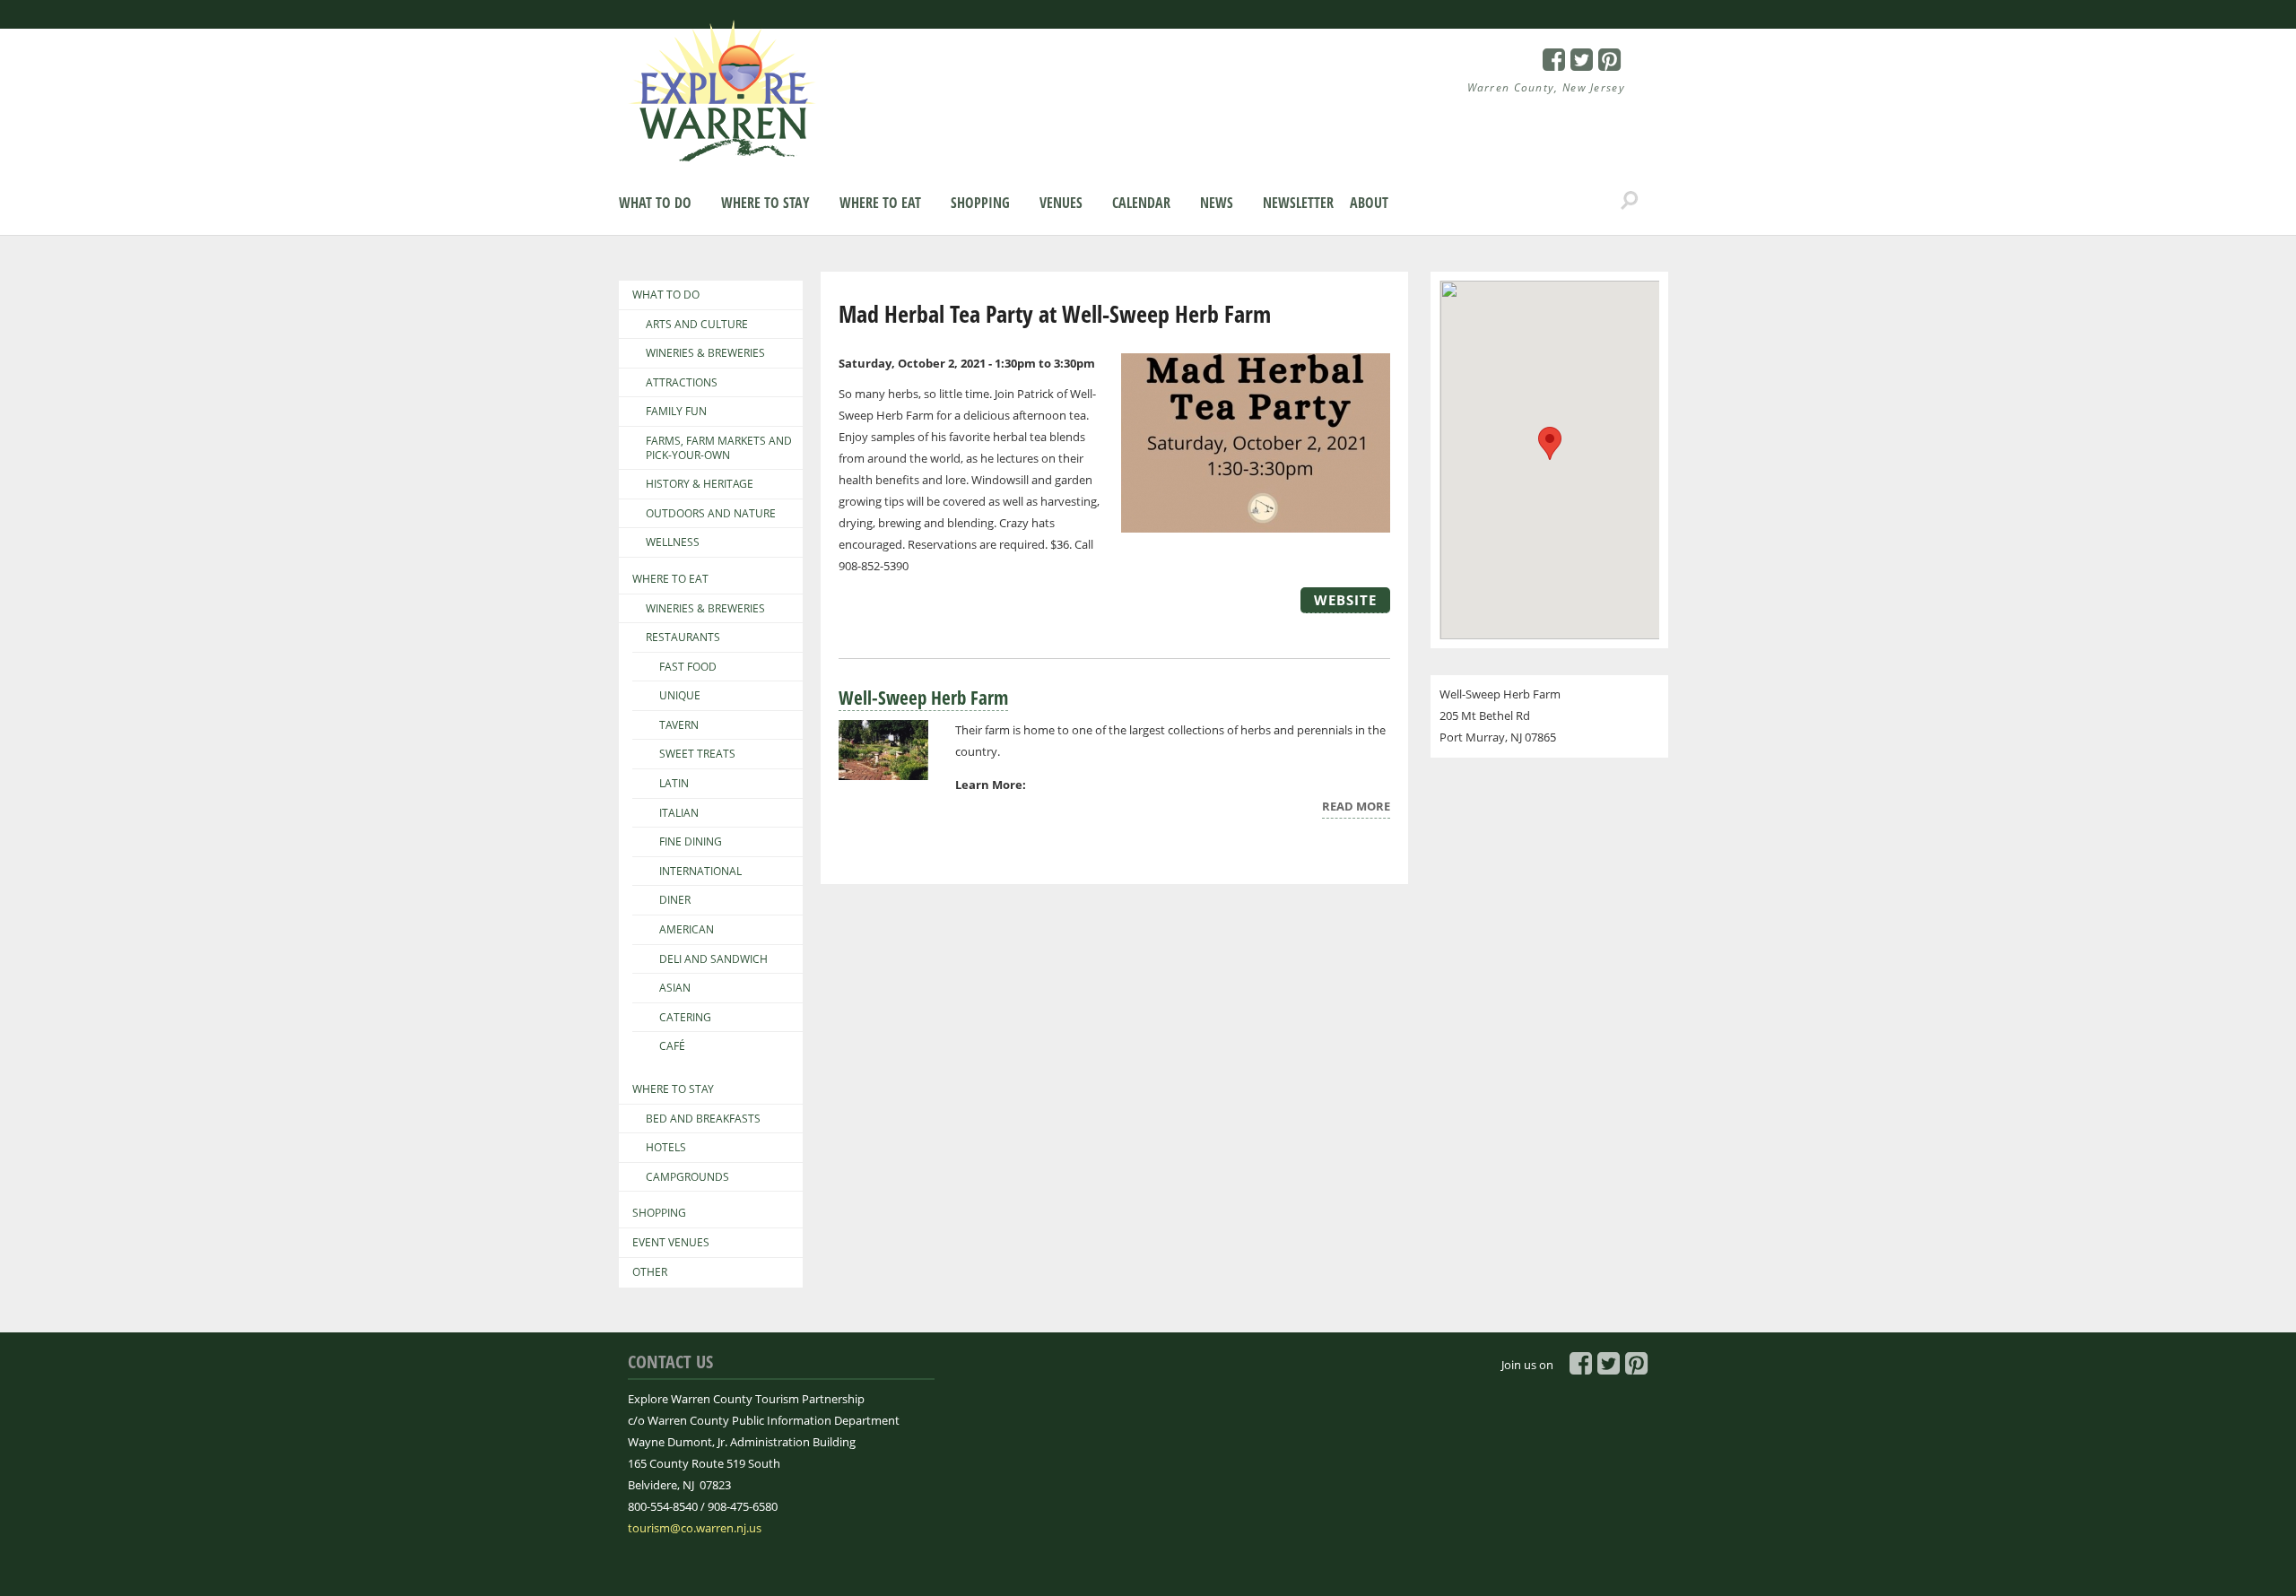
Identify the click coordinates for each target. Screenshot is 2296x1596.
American (687, 930)
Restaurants (683, 638)
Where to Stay (765, 203)
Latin (674, 784)
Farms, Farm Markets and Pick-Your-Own (719, 448)
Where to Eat (880, 203)
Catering (685, 1018)
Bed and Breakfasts (703, 1119)
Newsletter (1298, 203)
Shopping (980, 203)
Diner (675, 900)
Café (672, 1046)
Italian (679, 813)
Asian (675, 988)
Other (650, 1272)
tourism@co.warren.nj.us (695, 1528)
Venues (1061, 203)
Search (1630, 201)
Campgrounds (687, 1177)
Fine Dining (691, 842)
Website (1345, 600)
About (1369, 203)
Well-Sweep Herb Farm (923, 698)
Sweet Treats (697, 754)
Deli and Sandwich (713, 959)
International (700, 872)
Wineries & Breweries (705, 353)
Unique (680, 696)
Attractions (682, 383)
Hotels (666, 1148)
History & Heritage (700, 484)
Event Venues (671, 1243)
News (1217, 203)
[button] (1550, 443)
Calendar (1141, 203)
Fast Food (688, 667)
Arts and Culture (697, 325)
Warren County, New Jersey (1547, 87)
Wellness (673, 542)
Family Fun (676, 412)
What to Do (655, 203)
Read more (1356, 808)
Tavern (679, 725)
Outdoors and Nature (711, 514)
